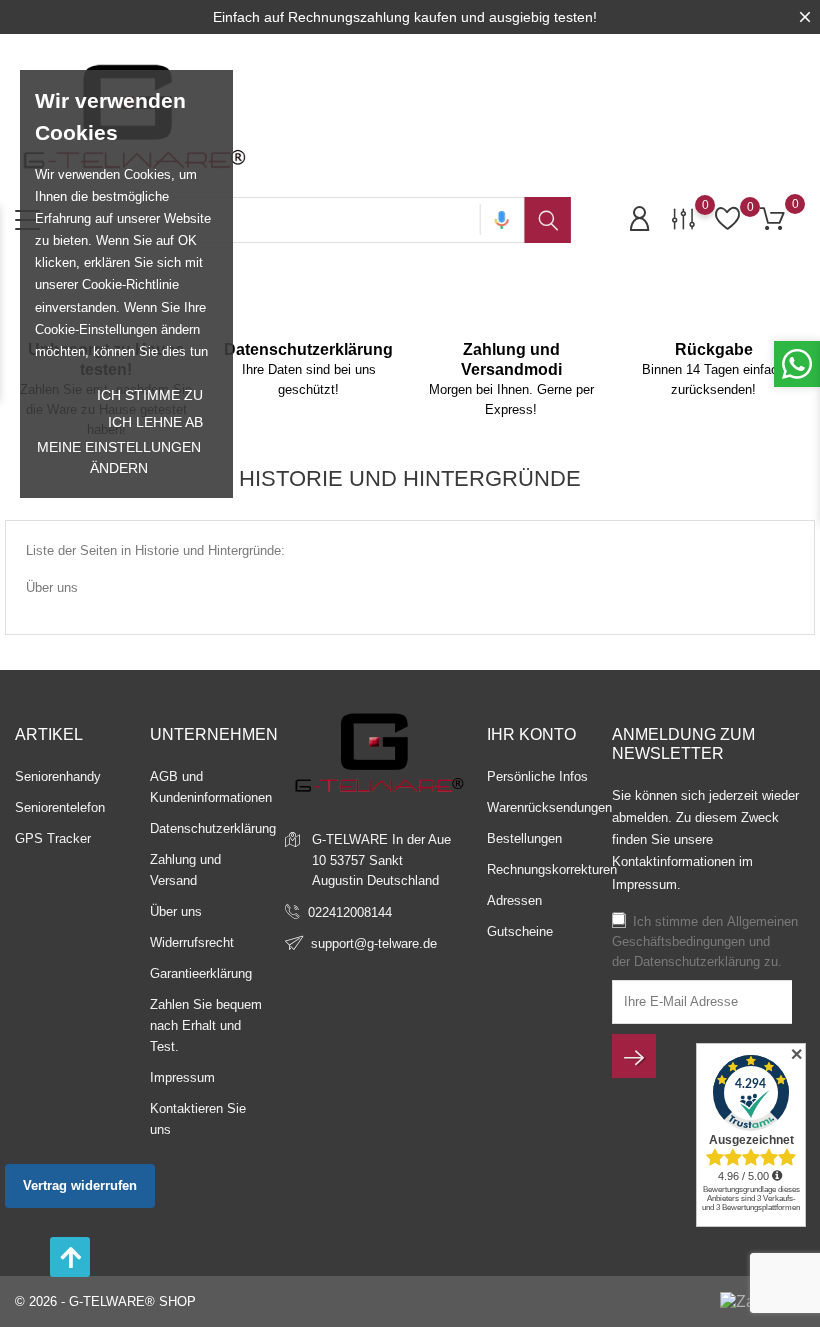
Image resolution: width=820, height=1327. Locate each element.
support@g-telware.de (374, 943)
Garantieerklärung (201, 973)
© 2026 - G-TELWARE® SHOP (105, 1301)
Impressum (182, 1077)
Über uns (52, 587)
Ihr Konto (531, 734)
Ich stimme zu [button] (150, 395)
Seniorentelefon (60, 807)
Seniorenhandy (58, 776)
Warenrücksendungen (549, 807)
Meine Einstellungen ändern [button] (119, 457)
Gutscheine (520, 931)
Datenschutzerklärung (213, 828)
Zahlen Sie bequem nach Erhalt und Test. (206, 1025)
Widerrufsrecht (192, 942)
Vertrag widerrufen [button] (80, 1185)
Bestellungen (524, 838)
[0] (683, 217)
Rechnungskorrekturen (552, 869)
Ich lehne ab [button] (155, 422)
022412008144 (350, 912)
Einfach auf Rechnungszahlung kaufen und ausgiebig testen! (405, 17)
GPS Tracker (53, 838)
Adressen (514, 900)
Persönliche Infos (537, 776)
